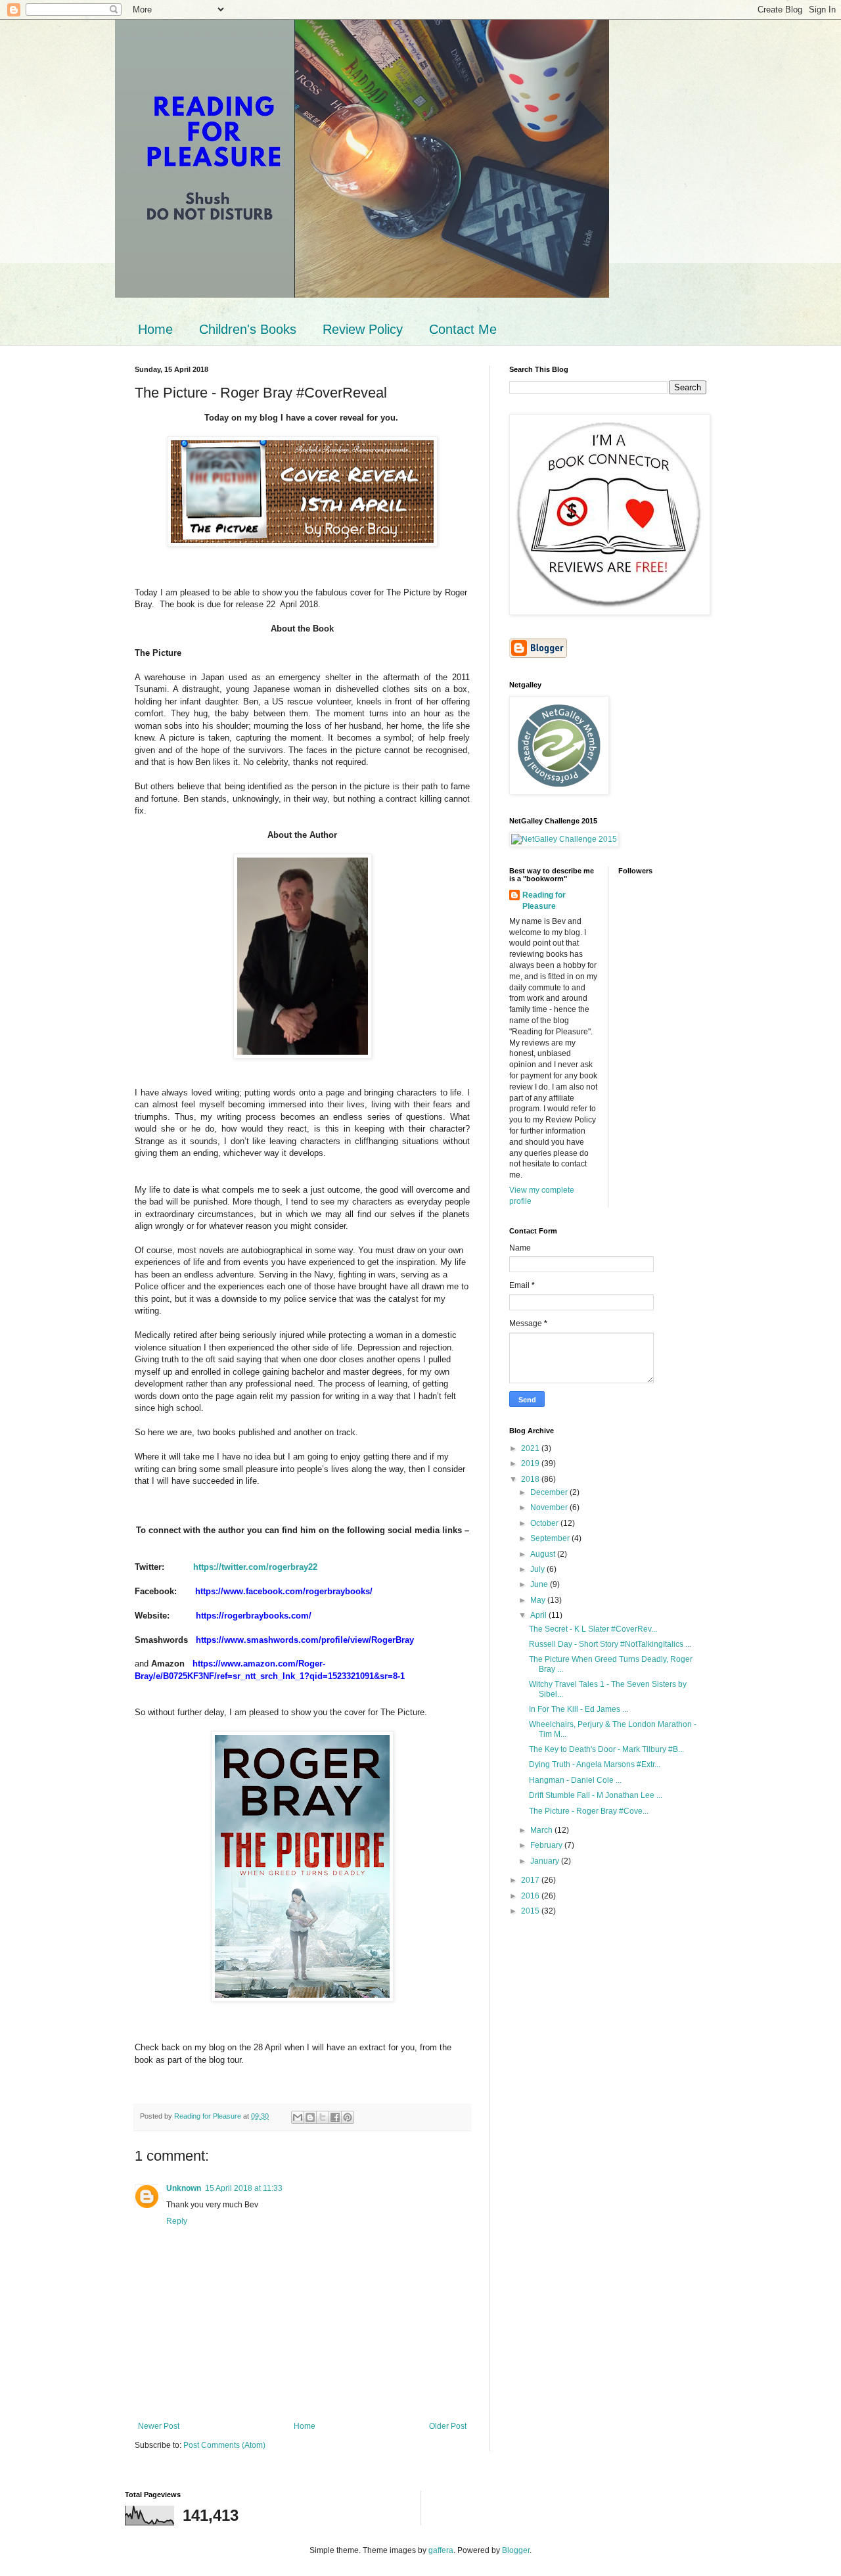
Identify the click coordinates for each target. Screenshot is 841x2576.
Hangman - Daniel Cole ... (575, 1780)
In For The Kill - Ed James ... (579, 1709)
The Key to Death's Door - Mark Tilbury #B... (606, 1749)
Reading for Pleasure (544, 901)
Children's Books (248, 329)
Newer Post (159, 2426)
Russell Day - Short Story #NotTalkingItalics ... (610, 1644)
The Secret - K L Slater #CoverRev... (593, 1629)
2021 (531, 1448)
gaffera (441, 2550)
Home (155, 329)
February (547, 1845)
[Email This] (298, 2117)
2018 (531, 1479)
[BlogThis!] (310, 2117)
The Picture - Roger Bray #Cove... (589, 1811)
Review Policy (363, 329)
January (546, 1861)
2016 (531, 1896)
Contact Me (463, 329)
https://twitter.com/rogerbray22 (255, 1567)
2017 (531, 1880)
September (551, 1538)
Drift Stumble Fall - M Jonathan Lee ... (596, 1795)
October (545, 1523)
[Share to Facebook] (335, 2117)
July (538, 1569)
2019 (531, 1463)
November (550, 1507)
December (550, 1492)
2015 (531, 1911)
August (544, 1554)
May (539, 1600)
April (539, 1615)
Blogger (516, 2550)
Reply (177, 2221)
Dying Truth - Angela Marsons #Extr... (595, 1764)
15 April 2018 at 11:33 (244, 2188)
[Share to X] (323, 2117)
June (540, 1584)
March (542, 1830)
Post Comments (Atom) (224, 2445)
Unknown (184, 2188)
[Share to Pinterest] (348, 2117)
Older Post (448, 2426)
